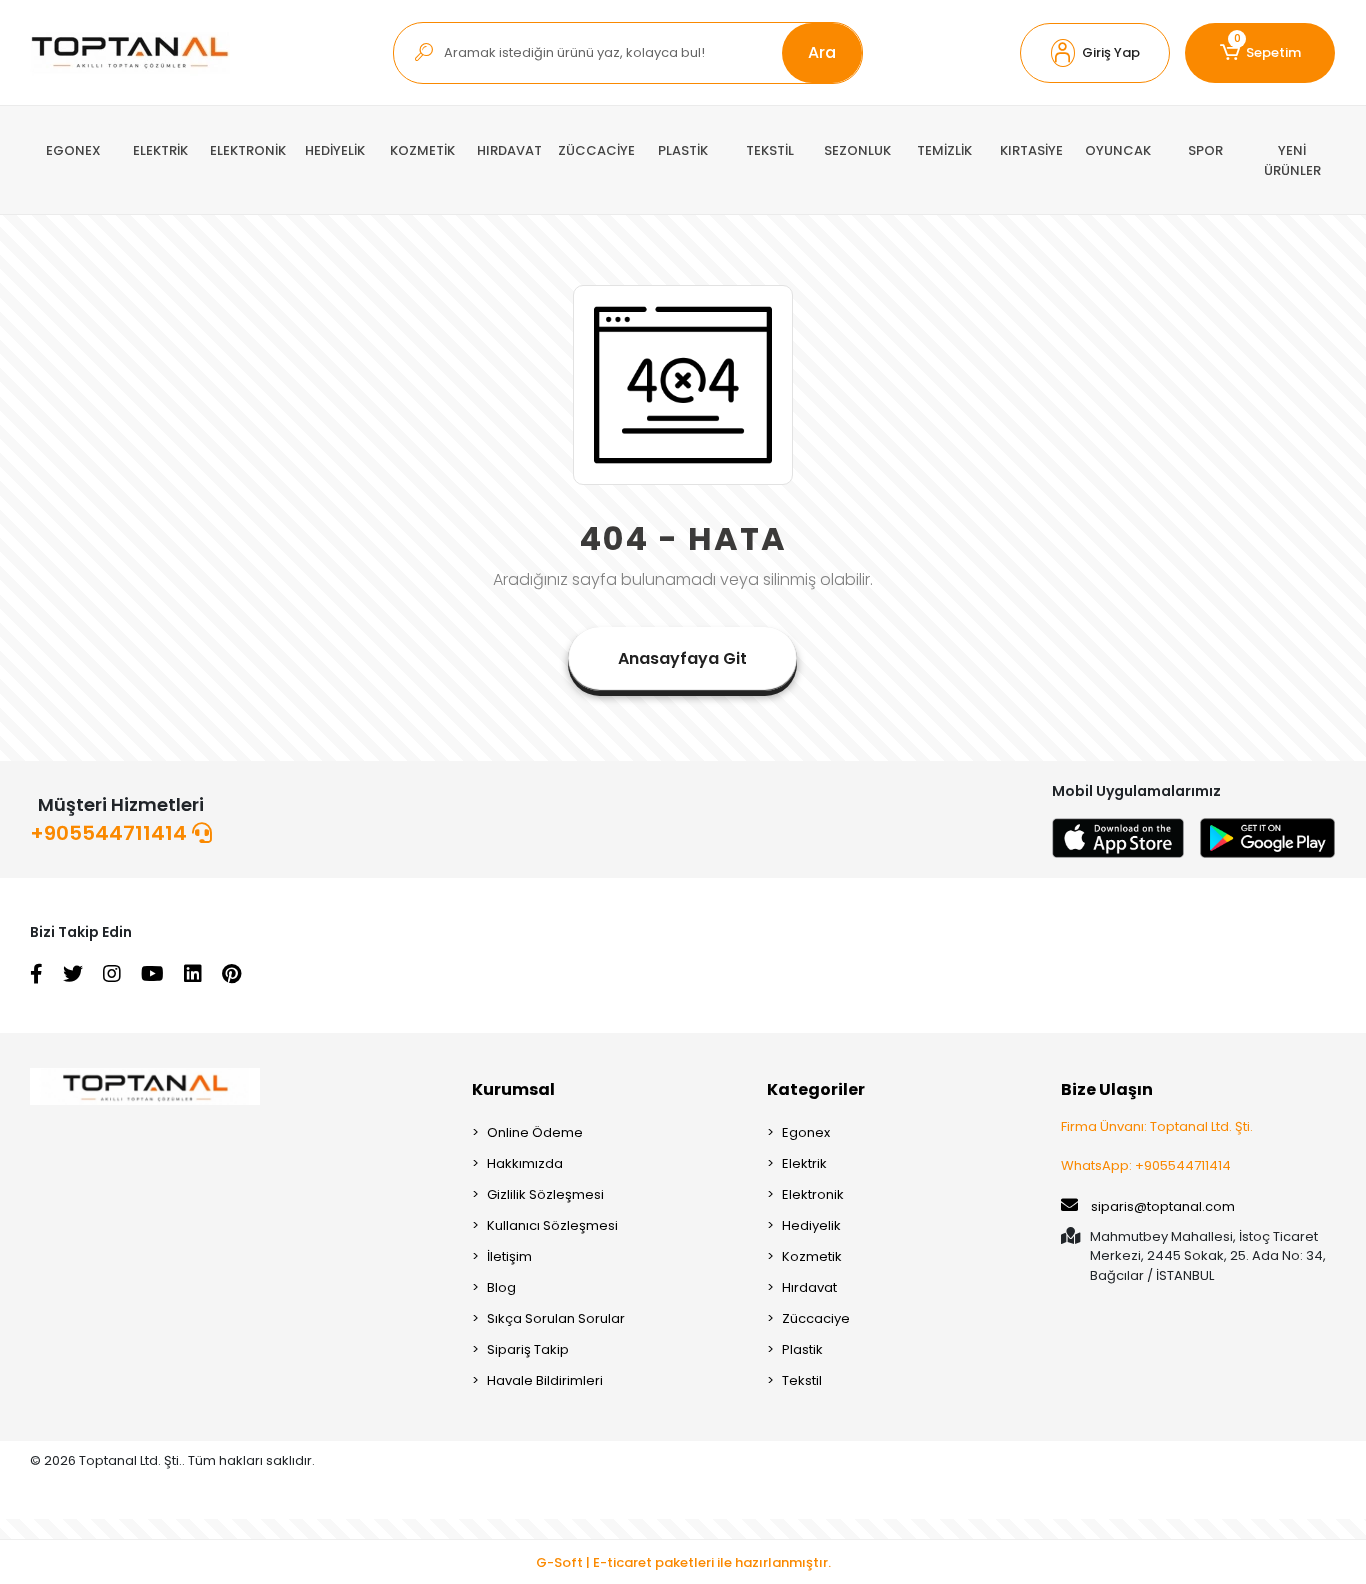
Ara (822, 52)
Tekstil (802, 1380)
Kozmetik (812, 1256)
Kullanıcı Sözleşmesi (552, 1225)
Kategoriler (816, 1089)
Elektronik (813, 1194)
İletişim (509, 1256)
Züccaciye (816, 1318)
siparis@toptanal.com (1163, 1206)
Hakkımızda (525, 1163)
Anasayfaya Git (682, 658)
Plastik (802, 1349)
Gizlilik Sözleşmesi (545, 1194)
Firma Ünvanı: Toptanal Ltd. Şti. (1157, 1126)
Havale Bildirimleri (545, 1380)
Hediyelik (811, 1225)
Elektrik (804, 1163)
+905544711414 (111, 833)
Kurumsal (513, 1089)
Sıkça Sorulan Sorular (556, 1318)
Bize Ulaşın (1107, 1089)
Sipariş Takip (528, 1349)
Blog (501, 1287)
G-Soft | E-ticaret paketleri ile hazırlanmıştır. (683, 1562)
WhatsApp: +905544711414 (1146, 1165)
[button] (1095, 53)
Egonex (806, 1132)
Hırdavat (809, 1287)
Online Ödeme (535, 1132)
